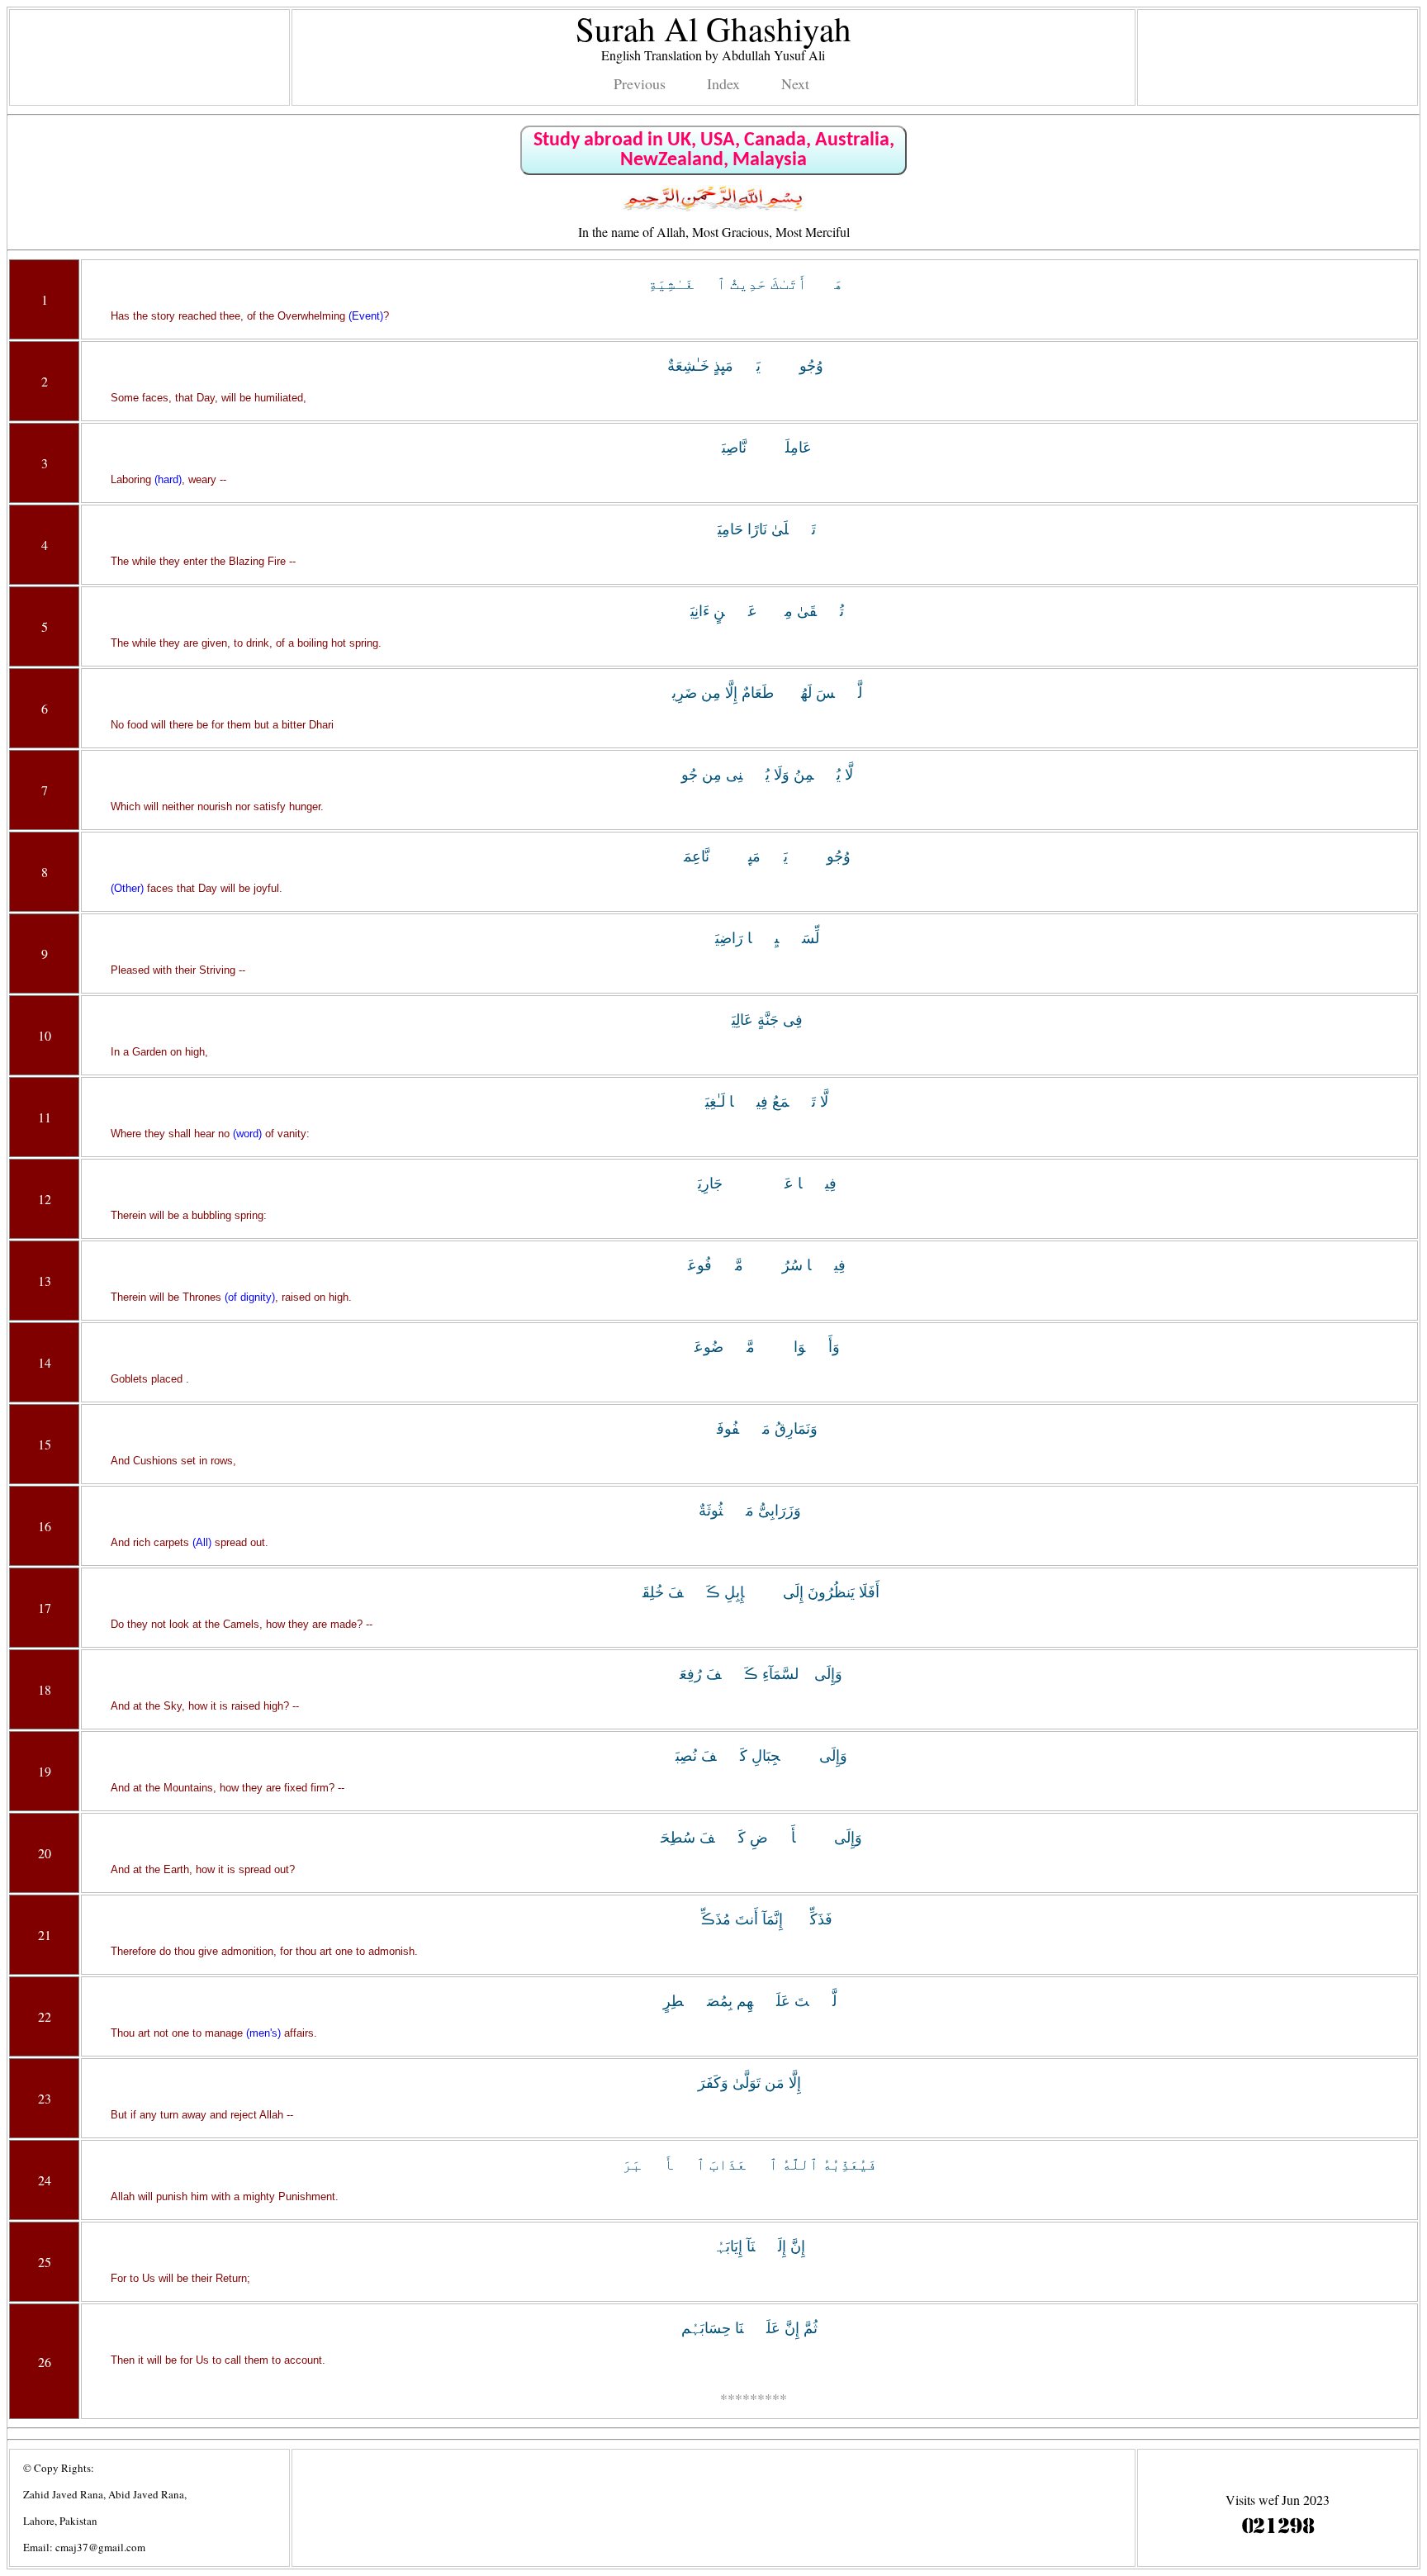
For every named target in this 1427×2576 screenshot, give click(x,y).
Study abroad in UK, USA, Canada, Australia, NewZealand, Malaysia (714, 150)
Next (795, 83)
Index (723, 83)
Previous (640, 83)
